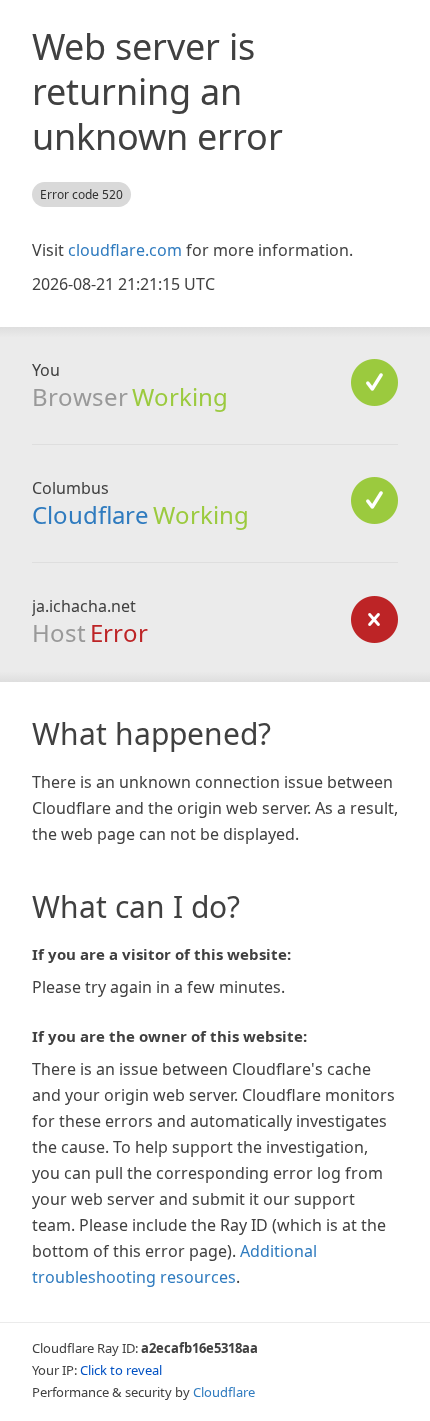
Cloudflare (90, 514)
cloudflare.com (125, 250)
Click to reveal (121, 1370)
